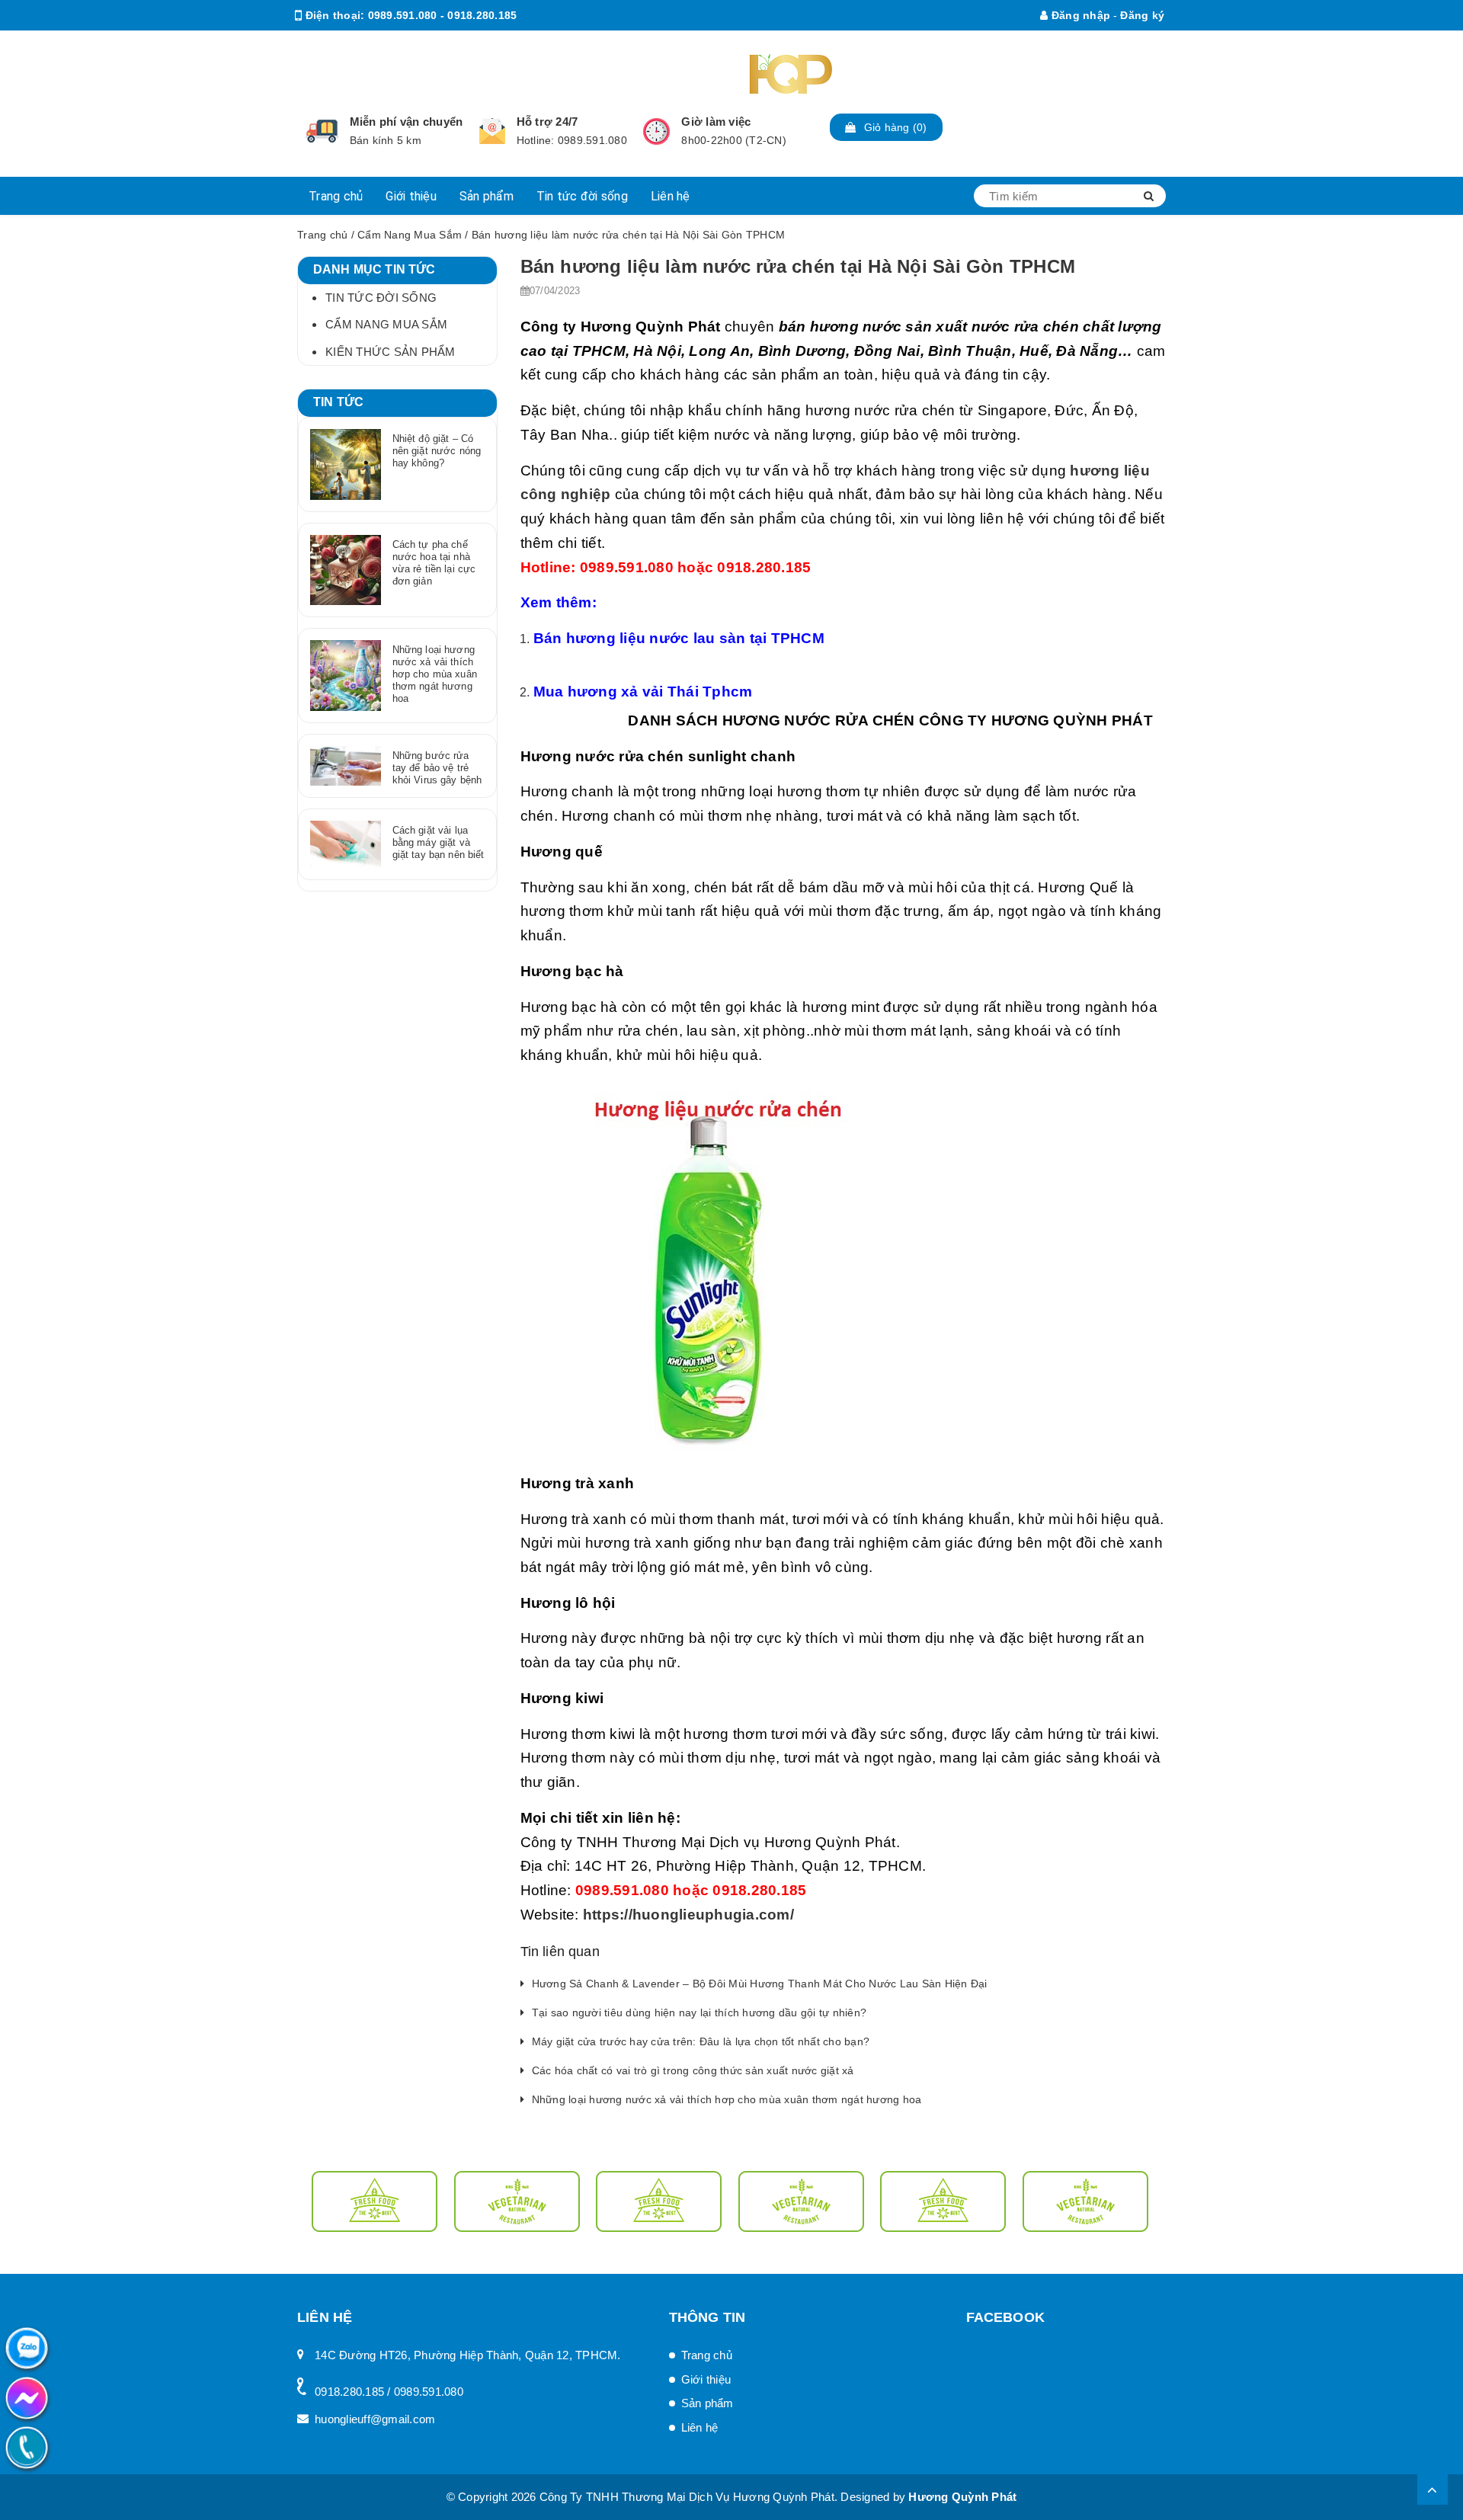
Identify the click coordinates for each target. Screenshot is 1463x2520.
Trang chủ (336, 196)
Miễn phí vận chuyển (407, 122)
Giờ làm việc (716, 122)
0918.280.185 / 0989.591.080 (389, 2392)
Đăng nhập (1079, 15)
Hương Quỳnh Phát (962, 2497)
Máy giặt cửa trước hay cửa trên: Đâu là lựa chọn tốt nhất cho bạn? (701, 2041)
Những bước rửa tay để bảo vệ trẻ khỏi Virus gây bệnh (437, 768)
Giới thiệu (411, 196)
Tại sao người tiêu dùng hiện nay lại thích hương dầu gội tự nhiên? (699, 2012)
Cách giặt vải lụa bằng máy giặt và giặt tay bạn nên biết (439, 842)
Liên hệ (671, 196)
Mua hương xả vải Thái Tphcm (643, 692)
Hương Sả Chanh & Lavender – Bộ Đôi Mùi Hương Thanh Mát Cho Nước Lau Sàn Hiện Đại (760, 1984)
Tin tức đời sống (582, 196)
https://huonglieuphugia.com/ (688, 1915)
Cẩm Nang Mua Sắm (410, 235)
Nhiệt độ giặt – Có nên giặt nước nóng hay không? (437, 451)
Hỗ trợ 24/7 (547, 122)
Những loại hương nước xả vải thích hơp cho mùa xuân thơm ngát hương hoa (727, 2099)
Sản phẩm (487, 196)
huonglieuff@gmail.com (429, 46)
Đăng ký (1142, 15)
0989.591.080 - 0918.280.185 (443, 15)
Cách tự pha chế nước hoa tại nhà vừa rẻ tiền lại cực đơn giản (434, 563)
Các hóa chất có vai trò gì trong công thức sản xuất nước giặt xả (693, 2070)
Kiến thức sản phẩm (391, 352)
